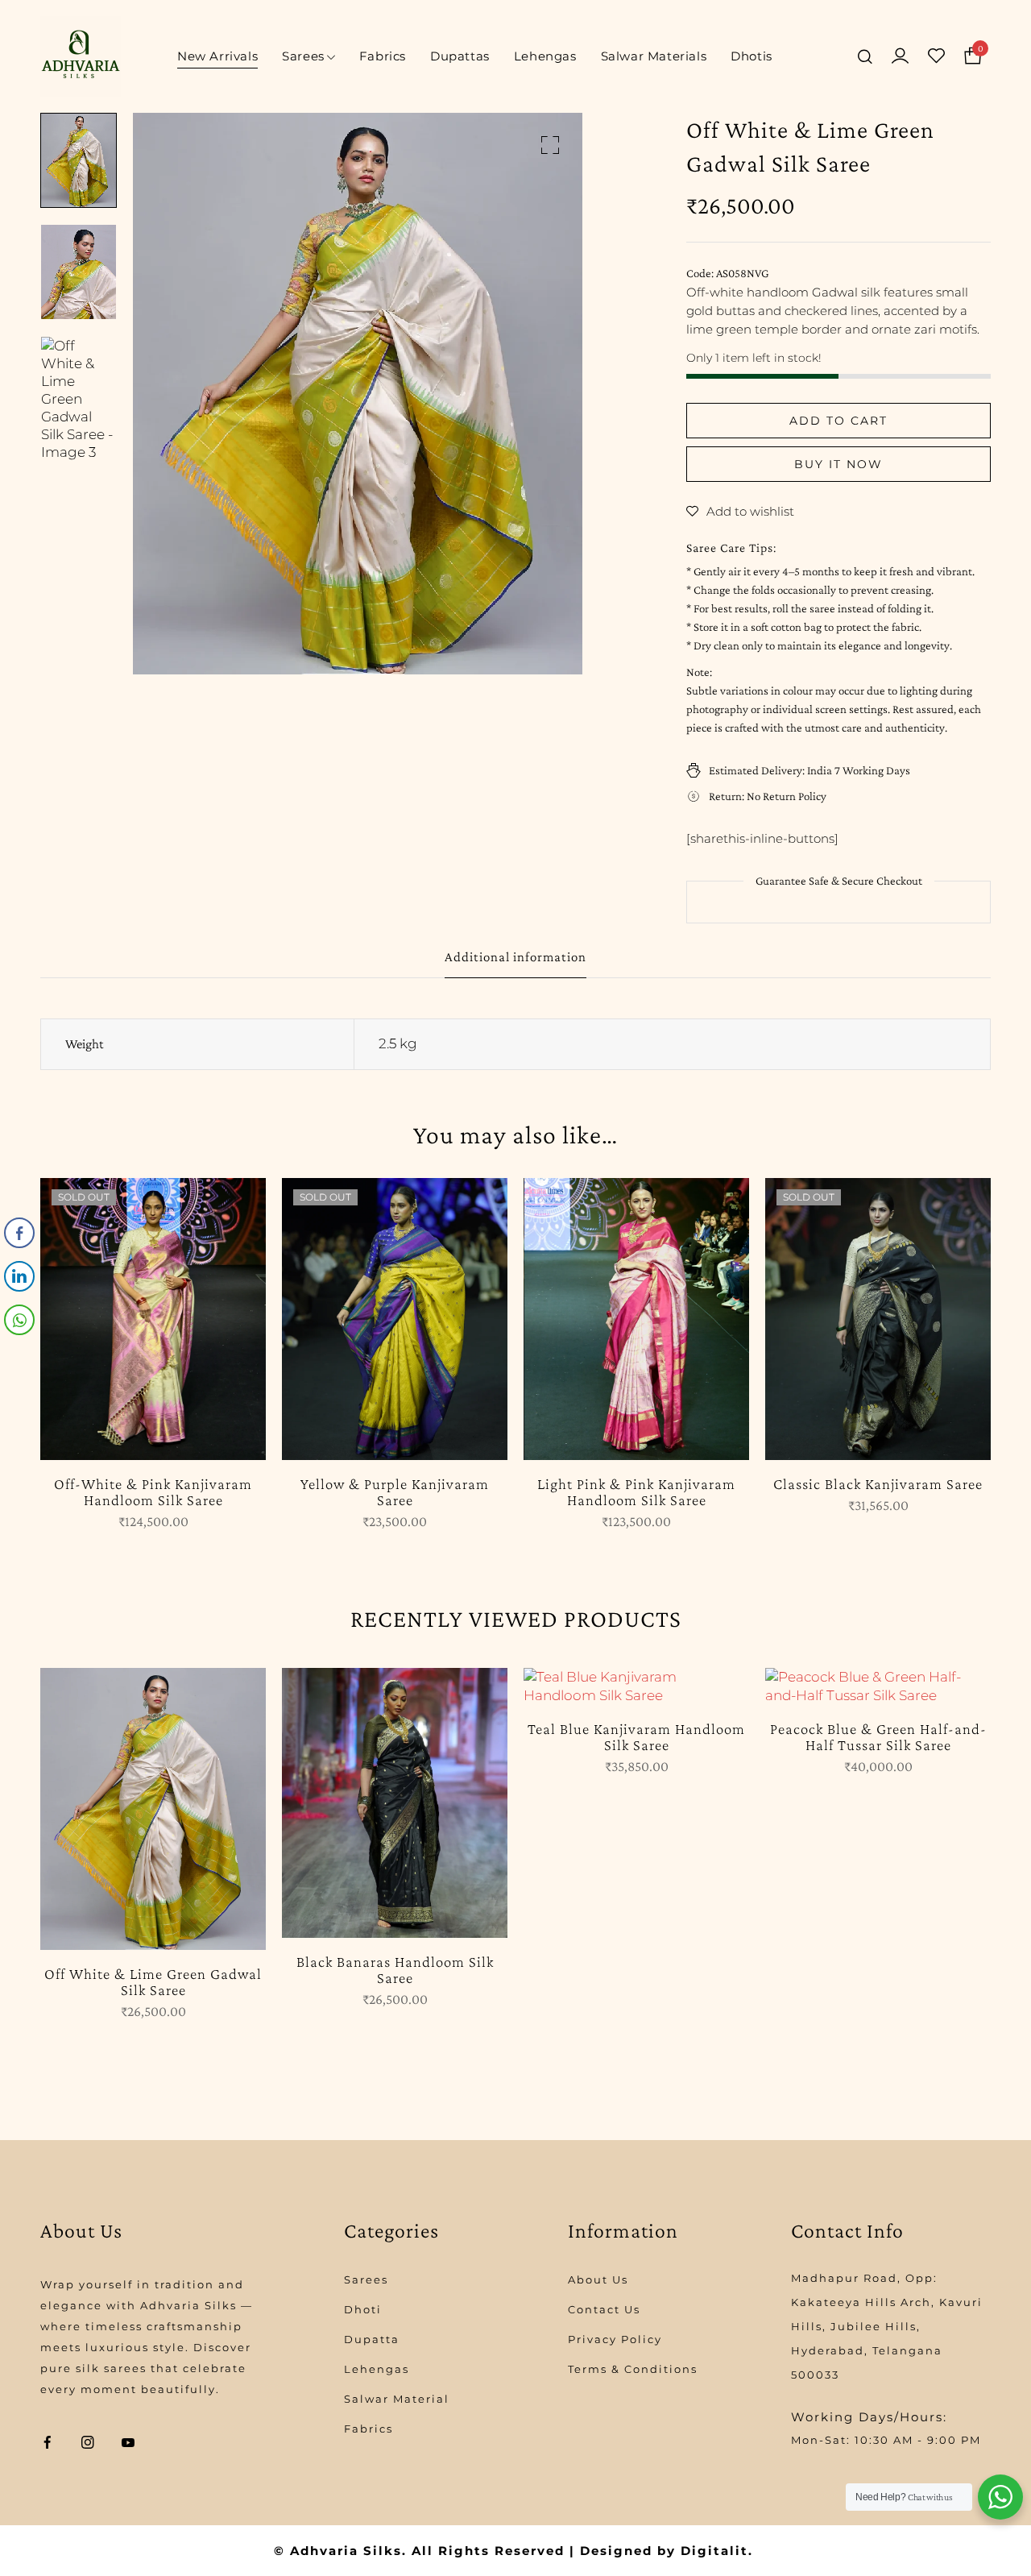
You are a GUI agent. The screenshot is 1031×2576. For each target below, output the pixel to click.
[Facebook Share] (19, 1233)
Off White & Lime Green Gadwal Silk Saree (153, 1982)
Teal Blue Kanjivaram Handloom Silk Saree (636, 1737)
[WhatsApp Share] (19, 1320)
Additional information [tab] (515, 957)
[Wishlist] (936, 56)
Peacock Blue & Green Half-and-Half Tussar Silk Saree (878, 1737)
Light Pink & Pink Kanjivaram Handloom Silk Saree (636, 1492)
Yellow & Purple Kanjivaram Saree (395, 1492)
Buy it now (838, 464)
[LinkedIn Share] (19, 1276)
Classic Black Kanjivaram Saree (878, 1484)
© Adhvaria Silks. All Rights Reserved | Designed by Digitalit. (513, 2551)
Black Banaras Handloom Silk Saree (395, 1970)
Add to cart (838, 421)
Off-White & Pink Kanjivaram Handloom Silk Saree (153, 1492)
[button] (550, 145)
